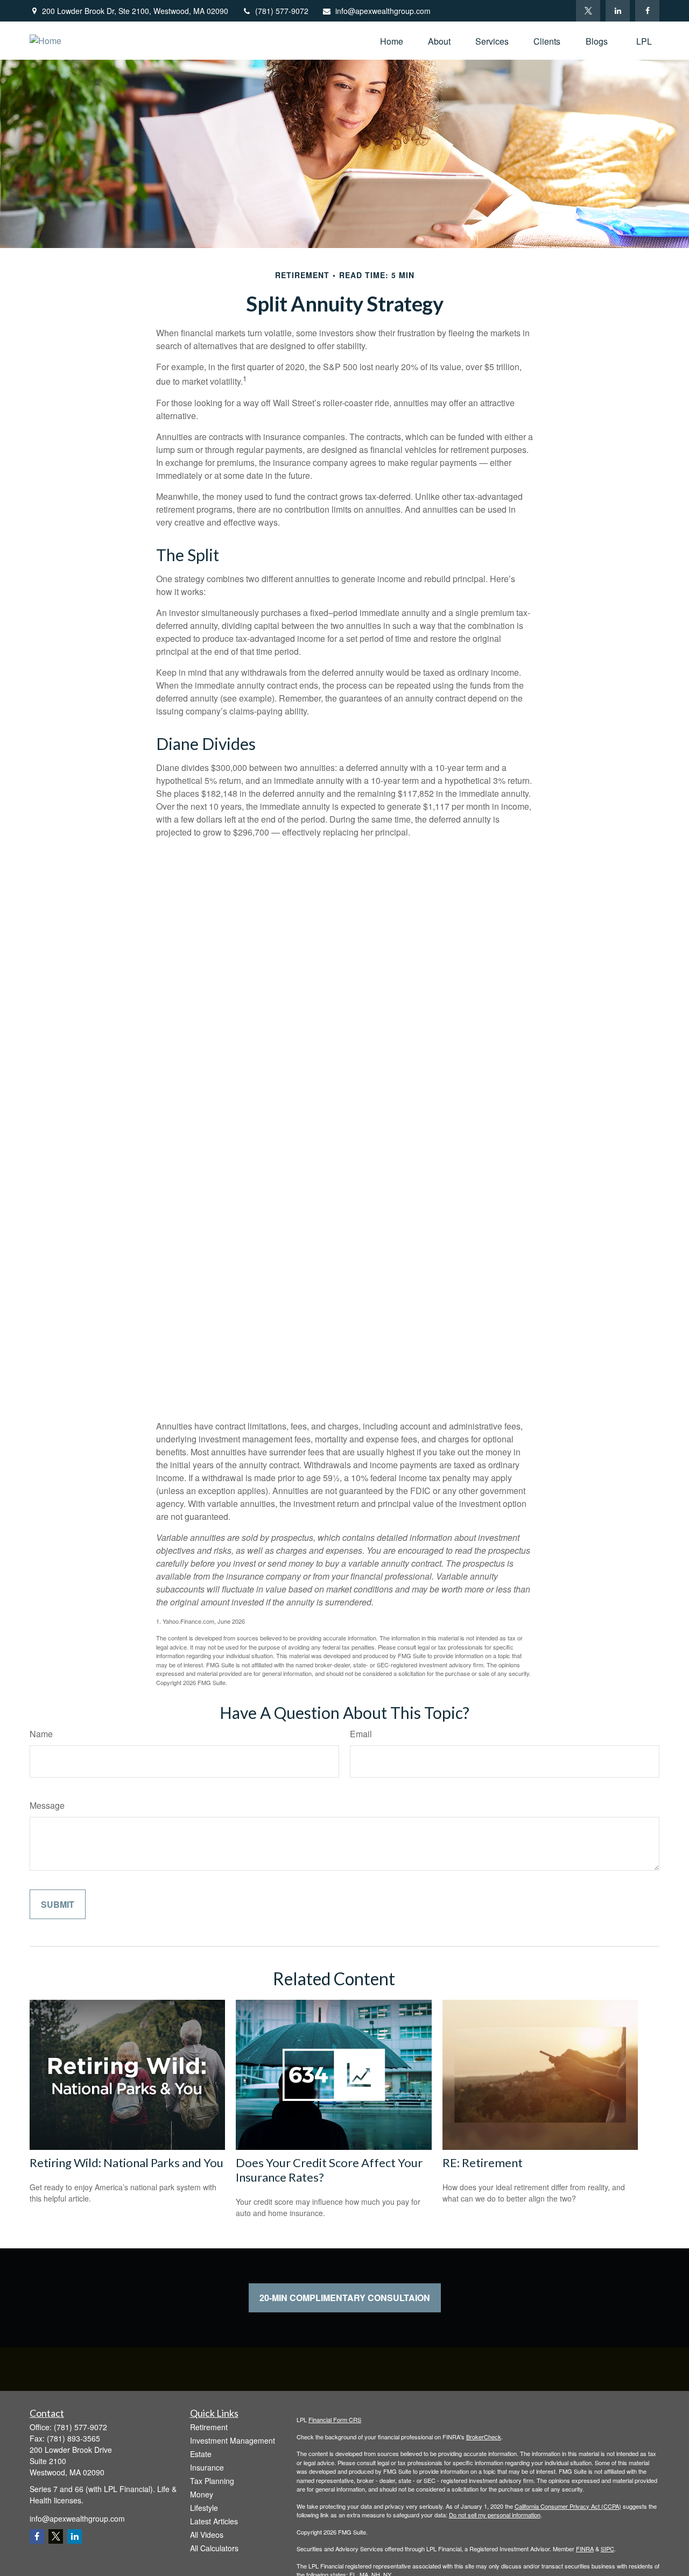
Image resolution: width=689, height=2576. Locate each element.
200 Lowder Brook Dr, (135, 11)
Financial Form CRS (335, 2419)
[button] (392, 41)
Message (47, 1805)
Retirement (209, 2427)
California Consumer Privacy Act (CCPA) (568, 2506)
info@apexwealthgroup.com (383, 11)
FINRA (585, 2549)
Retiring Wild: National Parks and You (126, 2163)
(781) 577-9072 (282, 11)
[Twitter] (588, 11)
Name (41, 1734)
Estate (201, 2454)
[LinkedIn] (618, 11)
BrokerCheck (484, 2437)
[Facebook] (647, 11)
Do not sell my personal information (495, 2515)
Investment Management (233, 2440)
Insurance (207, 2467)
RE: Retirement (483, 2163)
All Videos (207, 2535)
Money (202, 2494)
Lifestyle (204, 2508)
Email (361, 1734)
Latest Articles (214, 2521)
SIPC (607, 2549)
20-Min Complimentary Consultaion (345, 2298)
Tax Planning (212, 2481)
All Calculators (214, 2548)
